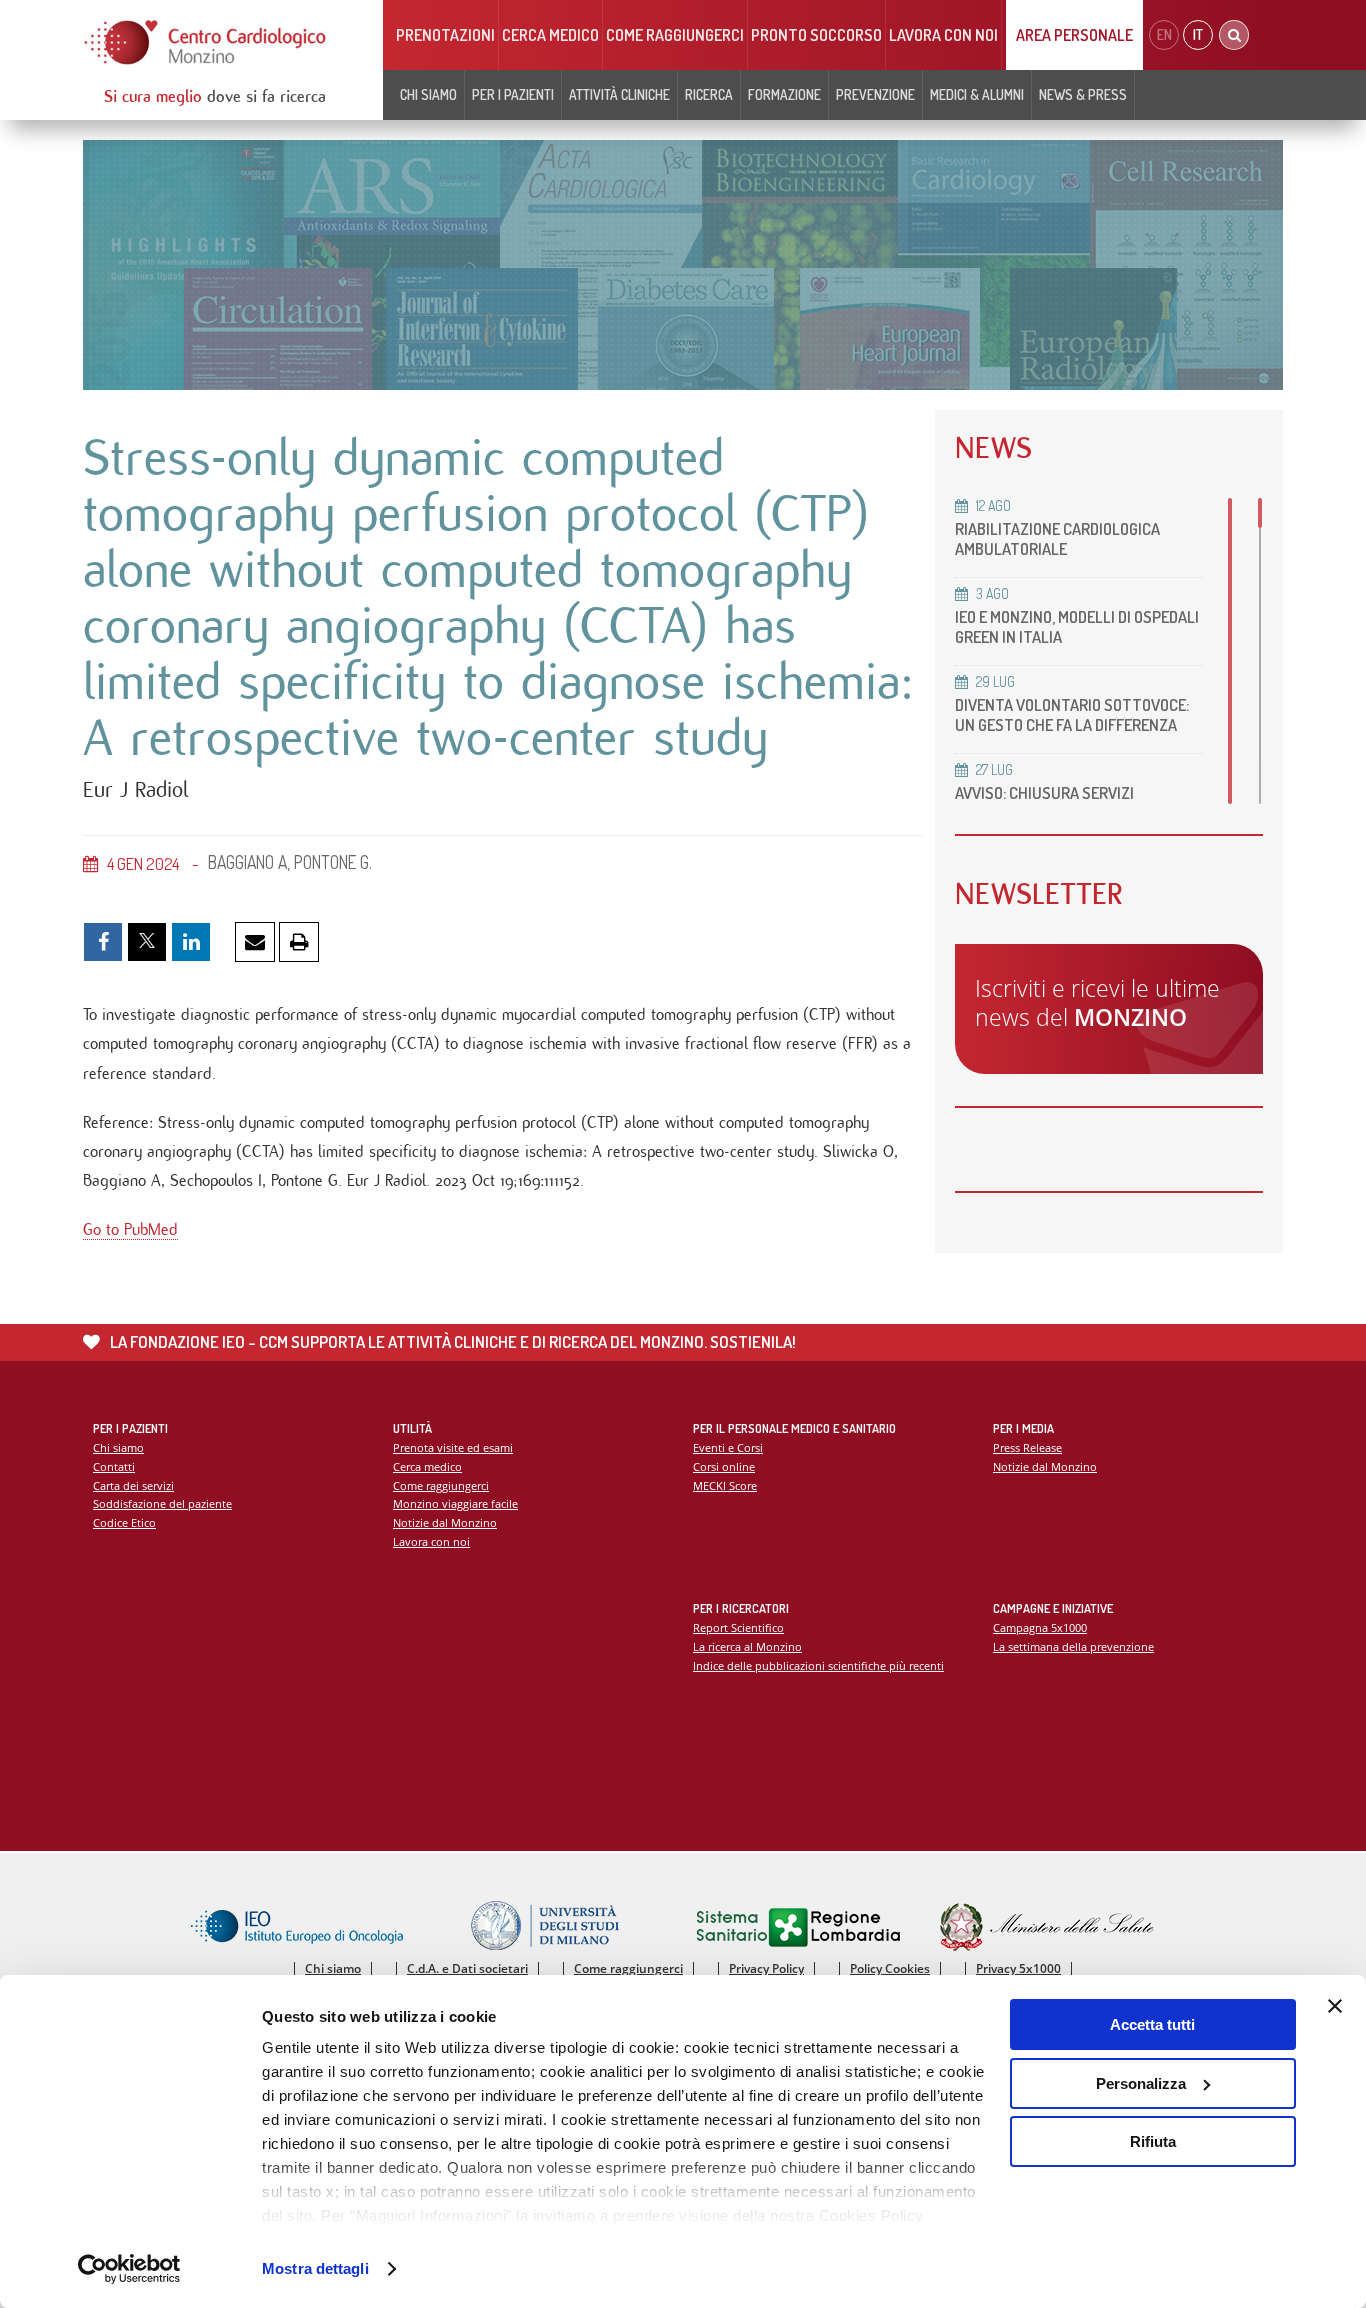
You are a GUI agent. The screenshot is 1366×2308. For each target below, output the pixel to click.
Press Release (1027, 1447)
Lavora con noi (943, 35)
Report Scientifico (738, 1627)
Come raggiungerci (675, 35)
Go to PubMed (130, 1229)
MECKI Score (725, 1485)
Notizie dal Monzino (445, 1522)
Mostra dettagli (315, 2268)
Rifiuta (1153, 2141)
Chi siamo (118, 1447)
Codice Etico (124, 1522)
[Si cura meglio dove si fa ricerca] (206, 42)
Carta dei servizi (133, 1485)
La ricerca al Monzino (747, 1646)
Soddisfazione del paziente (162, 1503)
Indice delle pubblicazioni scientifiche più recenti (818, 1665)
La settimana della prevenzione (1073, 1646)
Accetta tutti (1152, 2024)
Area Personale (1074, 35)
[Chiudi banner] (1335, 2006)
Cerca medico (550, 35)
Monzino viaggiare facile (455, 1503)
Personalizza (1141, 2083)
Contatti (114, 1466)
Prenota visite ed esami (453, 1447)
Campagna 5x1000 (1040, 1627)
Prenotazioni (445, 35)
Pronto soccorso (816, 35)
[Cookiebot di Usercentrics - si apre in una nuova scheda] (129, 2269)
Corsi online (724, 1466)
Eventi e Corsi (728, 1447)
